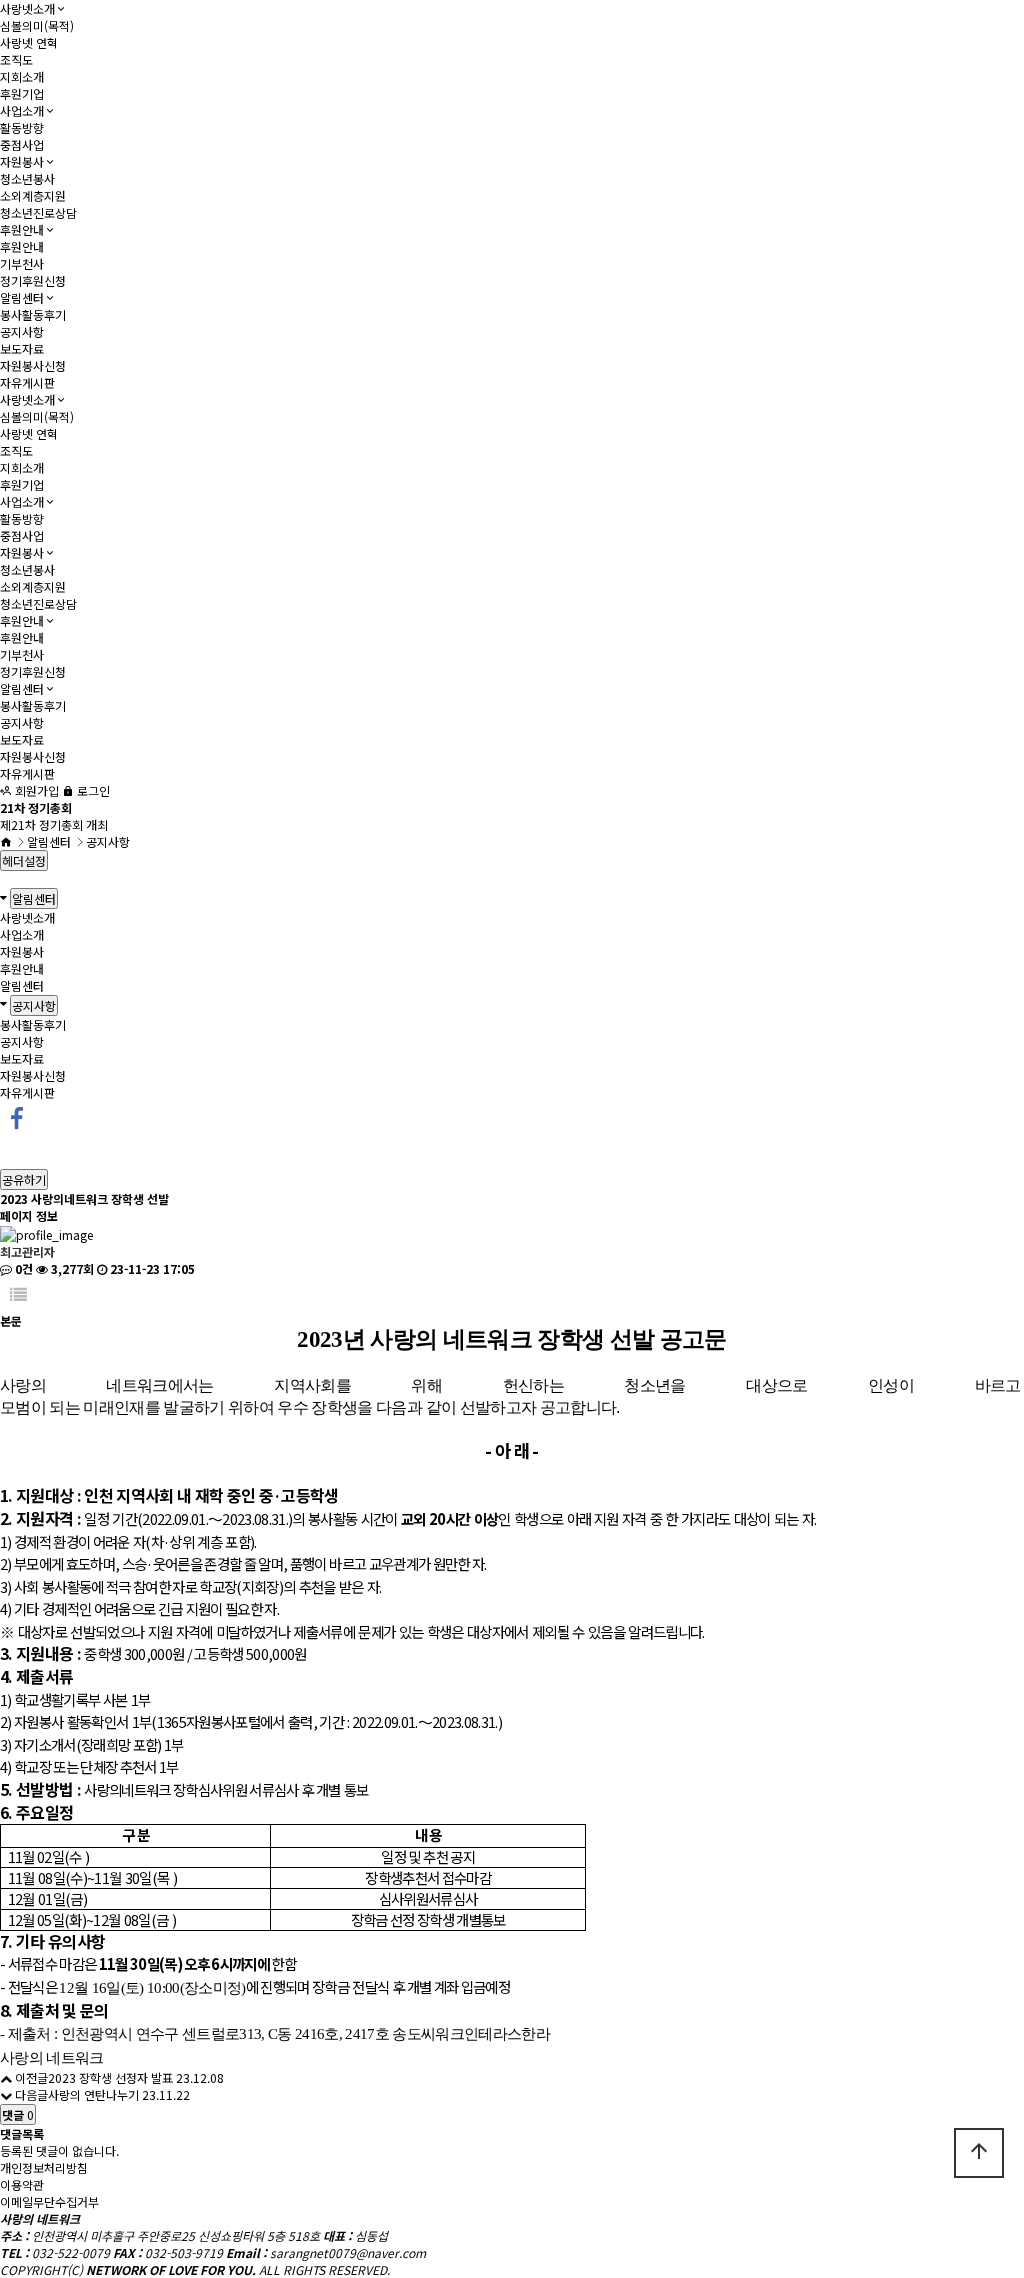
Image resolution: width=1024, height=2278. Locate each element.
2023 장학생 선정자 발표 (110, 2077)
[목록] (18, 1294)
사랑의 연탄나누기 (93, 2094)
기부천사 (22, 263)
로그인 (92, 790)
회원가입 (35, 790)
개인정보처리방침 (44, 2167)
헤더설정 (24, 860)
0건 (22, 1268)
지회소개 (22, 76)
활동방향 (22, 127)
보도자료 (22, 348)
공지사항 (22, 331)
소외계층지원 (33, 195)
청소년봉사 (27, 178)
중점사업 (22, 144)
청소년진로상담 (38, 212)
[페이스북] (17, 1115)
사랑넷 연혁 (29, 42)
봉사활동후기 (33, 314)
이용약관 (22, 2184)
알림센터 (22, 297)
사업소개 (22, 110)
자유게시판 (27, 382)
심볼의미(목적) (37, 25)
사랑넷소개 (27, 8)
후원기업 (22, 93)
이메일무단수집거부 (49, 2201)
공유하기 (24, 1179)
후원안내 (22, 229)
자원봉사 (22, 161)
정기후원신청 (33, 280)
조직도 (16, 59)
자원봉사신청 (33, 365)
